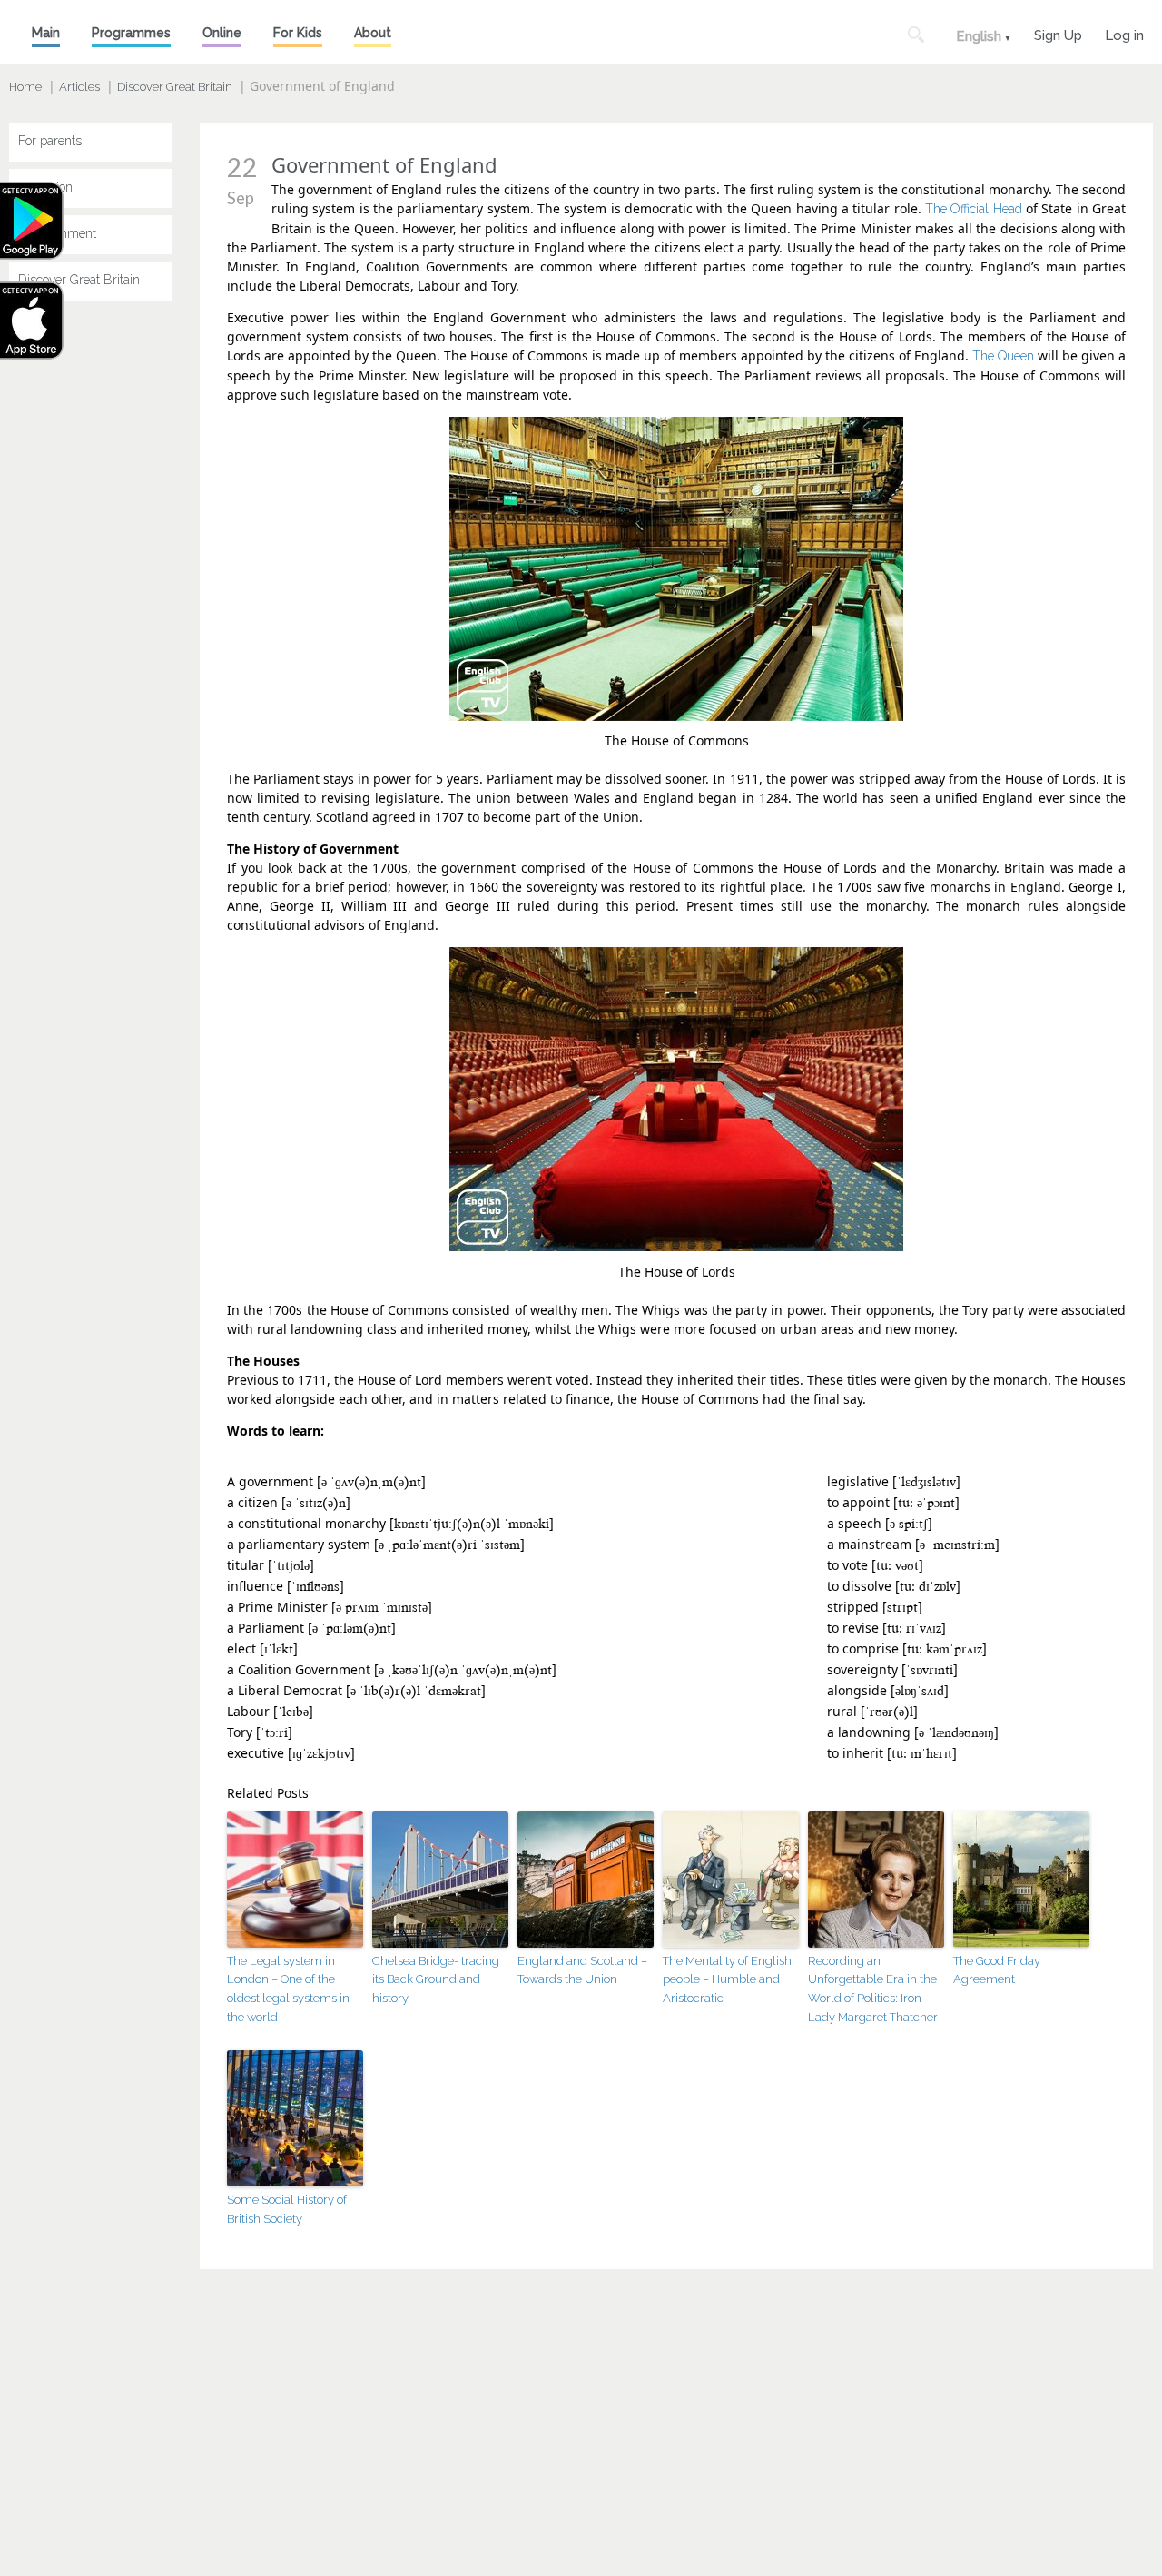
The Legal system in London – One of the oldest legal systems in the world (288, 1989)
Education (45, 187)
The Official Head (974, 209)
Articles (79, 87)
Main (46, 33)
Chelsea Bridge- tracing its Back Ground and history (436, 1980)
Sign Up (1058, 33)
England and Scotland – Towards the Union (582, 1970)
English (979, 36)
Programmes (131, 33)
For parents (50, 141)
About (373, 33)
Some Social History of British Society (287, 2209)
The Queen (1003, 356)
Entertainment (57, 233)
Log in (1124, 33)
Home (25, 87)
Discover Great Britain (175, 87)
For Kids (298, 33)
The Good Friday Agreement (997, 1970)
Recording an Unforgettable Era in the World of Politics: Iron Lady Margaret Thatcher (873, 1989)
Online (222, 33)
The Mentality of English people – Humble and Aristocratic (727, 1980)
